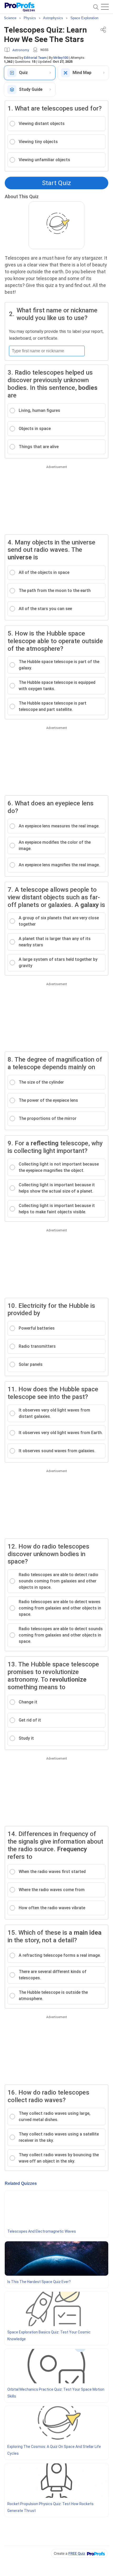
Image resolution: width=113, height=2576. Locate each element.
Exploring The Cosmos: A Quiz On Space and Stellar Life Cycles (54, 2450)
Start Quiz (56, 183)
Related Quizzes (21, 2183)
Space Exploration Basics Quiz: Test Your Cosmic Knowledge (49, 2336)
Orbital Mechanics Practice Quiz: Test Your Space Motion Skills (56, 2393)
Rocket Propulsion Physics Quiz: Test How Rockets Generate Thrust (50, 2507)
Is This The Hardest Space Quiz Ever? (39, 2282)
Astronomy (21, 50)
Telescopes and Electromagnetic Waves (42, 2231)
